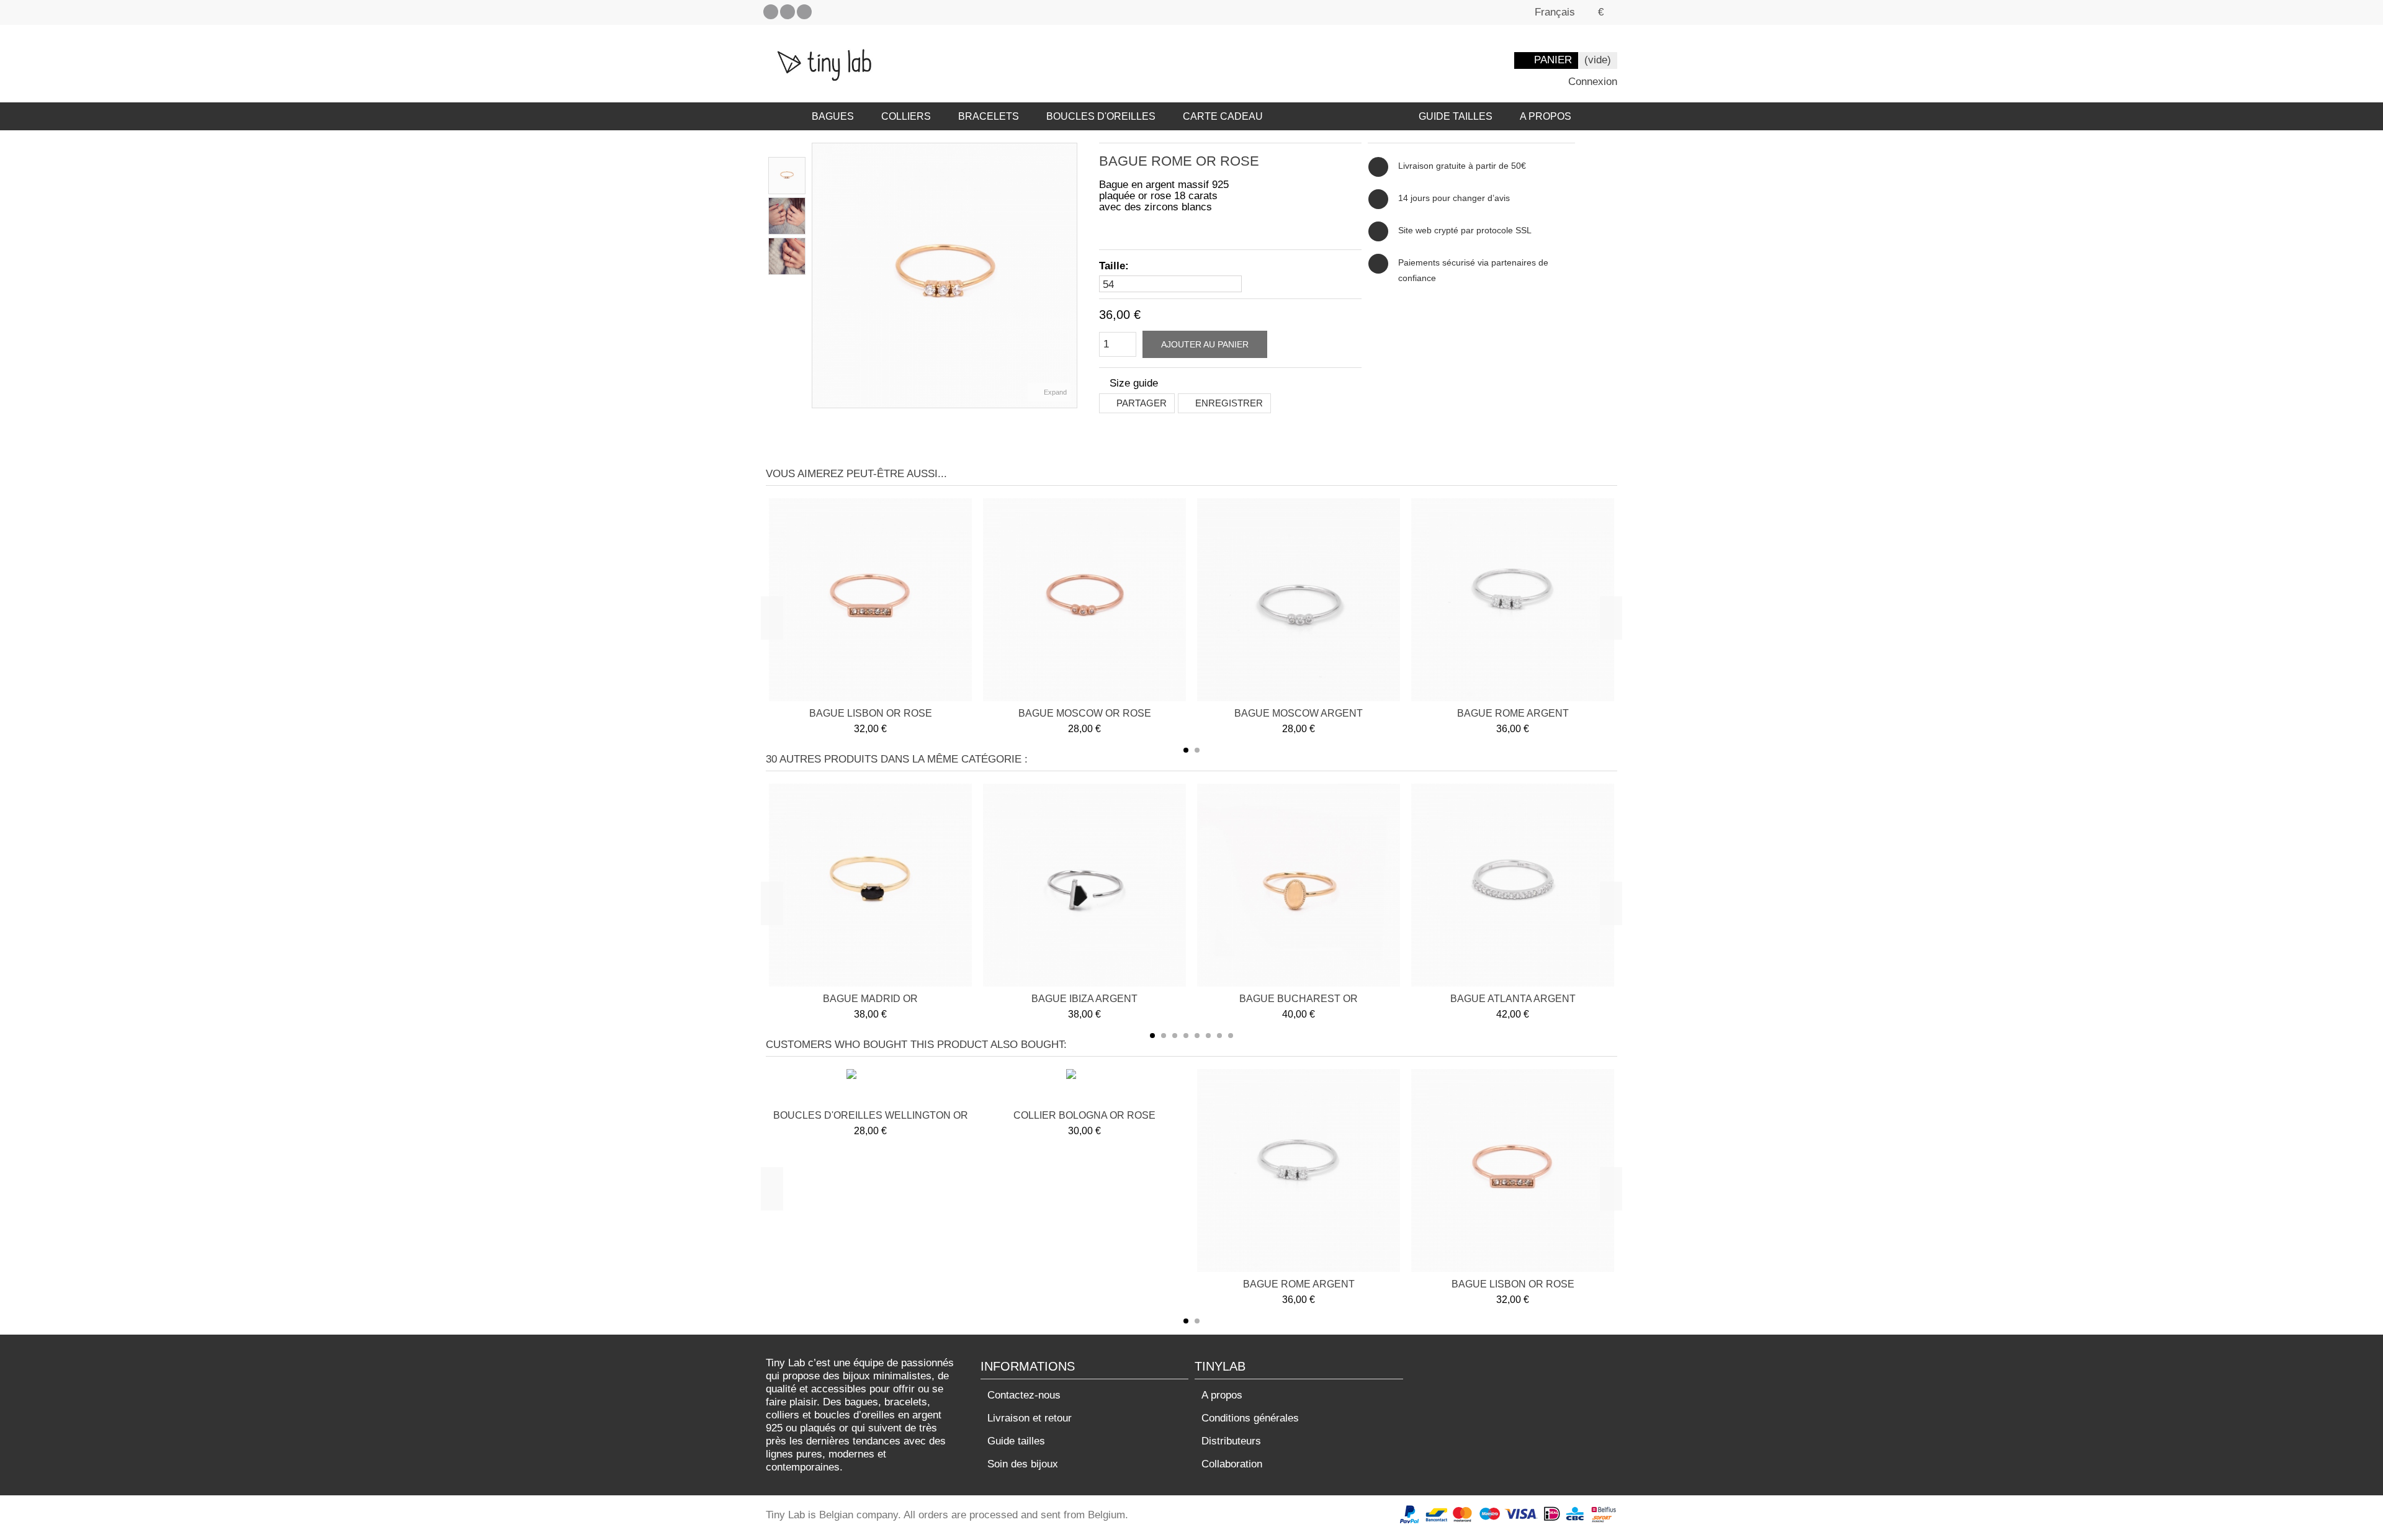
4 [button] (1186, 1036)
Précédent (819, 275)
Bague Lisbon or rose (871, 713)
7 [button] (1219, 1036)
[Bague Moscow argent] (1299, 600)
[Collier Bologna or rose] (1085, 1088)
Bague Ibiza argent (1084, 999)
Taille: (1115, 266)
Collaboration (1232, 1464)
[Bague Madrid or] (870, 885)
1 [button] (1186, 750)
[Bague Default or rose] (787, 176)
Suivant (1070, 275)
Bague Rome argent (1513, 713)
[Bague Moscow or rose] (1084, 600)
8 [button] (1231, 1036)
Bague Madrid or (870, 999)
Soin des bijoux (1023, 1464)
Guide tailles (1016, 1441)
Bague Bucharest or (1299, 999)
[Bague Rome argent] (1513, 600)
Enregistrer (1228, 403)
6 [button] (1208, 1036)
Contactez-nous (1024, 1395)
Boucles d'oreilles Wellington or (871, 1115)
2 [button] (1197, 750)
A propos (1222, 1395)
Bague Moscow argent (1299, 713)
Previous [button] (772, 618)
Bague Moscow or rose (1085, 713)
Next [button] (1611, 618)
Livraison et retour (1030, 1418)
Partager (1140, 403)
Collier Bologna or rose (1084, 1115)
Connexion (1591, 82)
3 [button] (1175, 1036)
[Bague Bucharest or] (1299, 885)
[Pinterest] (788, 12)
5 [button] (1197, 1036)
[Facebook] (771, 12)
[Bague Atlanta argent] (1513, 885)
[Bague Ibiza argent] (1084, 885)
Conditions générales (1250, 1418)
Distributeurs (1231, 1441)
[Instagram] (804, 12)
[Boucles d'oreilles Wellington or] (871, 1088)
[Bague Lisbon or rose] (870, 600)
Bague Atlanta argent (1513, 999)
